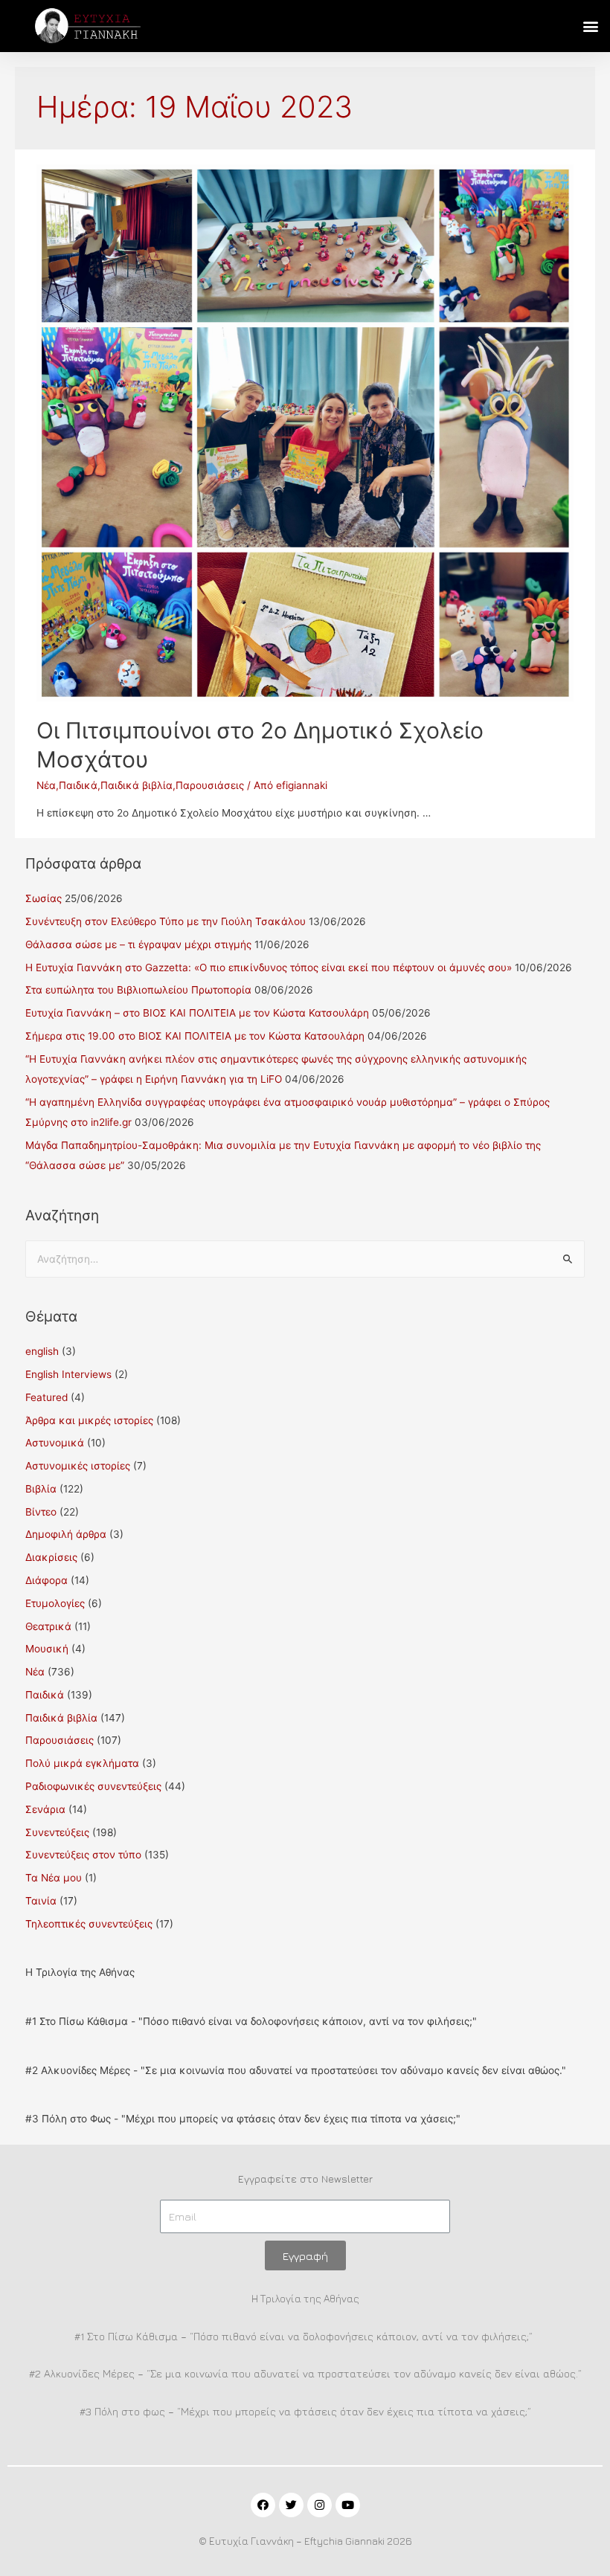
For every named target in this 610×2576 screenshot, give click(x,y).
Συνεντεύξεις (57, 1832)
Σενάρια (45, 1809)
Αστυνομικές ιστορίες (78, 1466)
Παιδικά (78, 785)
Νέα (46, 785)
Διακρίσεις (51, 1557)
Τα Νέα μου (54, 1878)
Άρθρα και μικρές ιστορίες (89, 1420)
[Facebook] (263, 2505)
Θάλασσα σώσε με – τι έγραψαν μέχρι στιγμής (138, 944)
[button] (590, 26)
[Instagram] (320, 2505)
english (42, 1351)
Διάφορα (46, 1580)
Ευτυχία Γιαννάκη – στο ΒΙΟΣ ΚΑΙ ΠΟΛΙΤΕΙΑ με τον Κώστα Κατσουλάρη (197, 1013)
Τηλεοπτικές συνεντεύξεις (89, 1924)
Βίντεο (41, 1512)
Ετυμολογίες (55, 1603)
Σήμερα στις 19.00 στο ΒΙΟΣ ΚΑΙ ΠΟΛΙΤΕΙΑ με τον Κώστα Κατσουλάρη (195, 1036)
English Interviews (68, 1374)
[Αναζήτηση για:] (305, 1259)
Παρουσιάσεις (210, 785)
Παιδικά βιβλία (137, 785)
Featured (46, 1397)
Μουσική (47, 1649)
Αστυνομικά (55, 1443)
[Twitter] (291, 2505)
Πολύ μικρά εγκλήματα (82, 1763)
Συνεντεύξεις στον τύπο (83, 1855)
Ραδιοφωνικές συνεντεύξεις (93, 1786)
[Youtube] (348, 2505)
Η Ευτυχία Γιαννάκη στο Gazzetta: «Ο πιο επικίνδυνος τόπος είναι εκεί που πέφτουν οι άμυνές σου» (269, 967)
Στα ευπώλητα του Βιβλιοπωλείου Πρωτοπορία (138, 990)
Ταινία (41, 1901)
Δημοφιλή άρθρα (66, 1534)
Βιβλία (41, 1489)
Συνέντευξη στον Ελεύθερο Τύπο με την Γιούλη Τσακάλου (166, 921)
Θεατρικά (48, 1626)
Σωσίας (44, 898)
